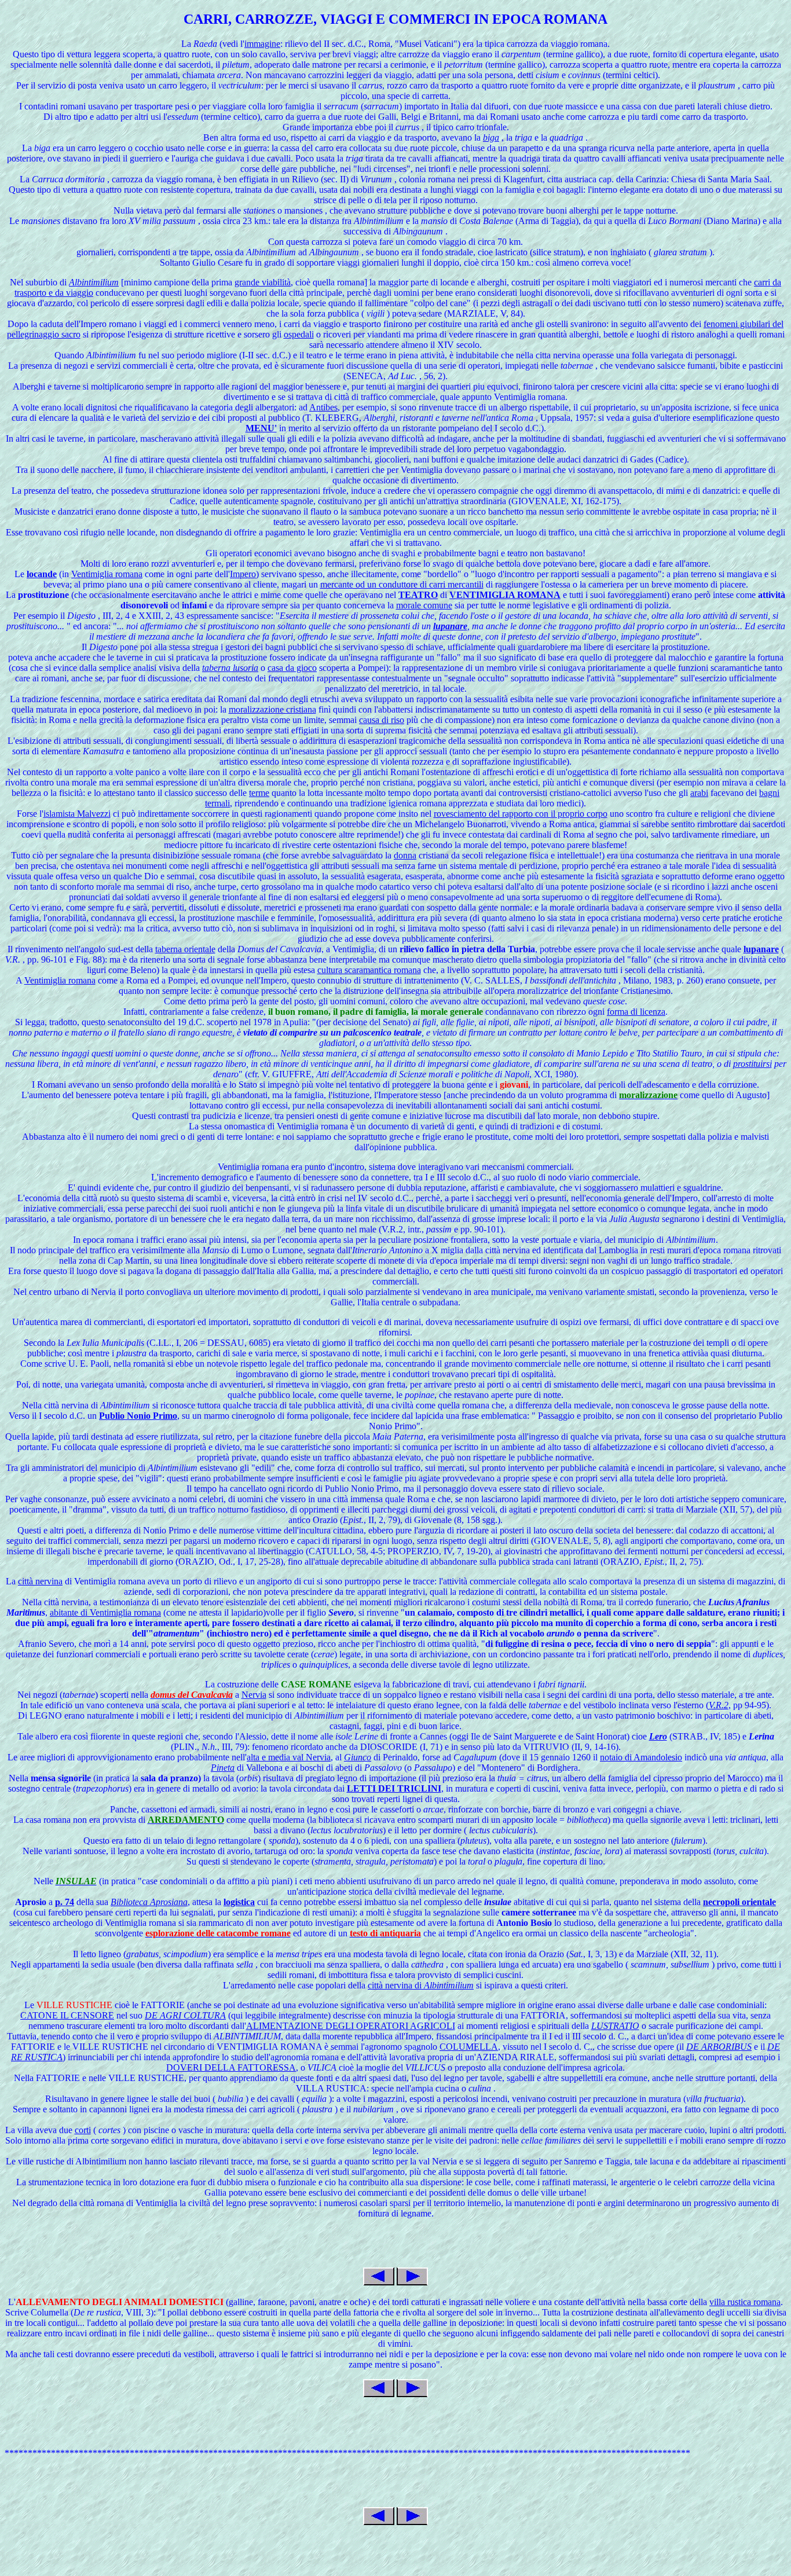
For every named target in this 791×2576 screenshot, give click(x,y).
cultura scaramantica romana (369, 970)
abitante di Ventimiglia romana (105, 1612)
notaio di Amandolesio (641, 1757)
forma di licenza (636, 1012)
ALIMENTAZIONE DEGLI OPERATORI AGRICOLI (351, 2026)
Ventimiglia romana (107, 574)
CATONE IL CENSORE (67, 2015)
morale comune (424, 605)
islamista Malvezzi (77, 814)
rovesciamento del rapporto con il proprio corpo (521, 814)
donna (405, 855)
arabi (699, 793)
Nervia (254, 1695)
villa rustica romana (745, 2302)
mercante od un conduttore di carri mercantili (402, 584)
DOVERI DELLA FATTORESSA (231, 2067)
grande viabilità (263, 282)
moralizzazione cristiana (272, 709)
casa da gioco (292, 668)
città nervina (40, 1581)
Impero (243, 574)
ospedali (299, 334)
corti (83, 2130)
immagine (262, 44)
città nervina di (421, 1985)
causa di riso (382, 720)
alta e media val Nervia (289, 1757)
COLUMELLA (469, 2047)
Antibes (323, 407)
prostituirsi (752, 1064)
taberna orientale (185, 949)
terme (259, 793)
